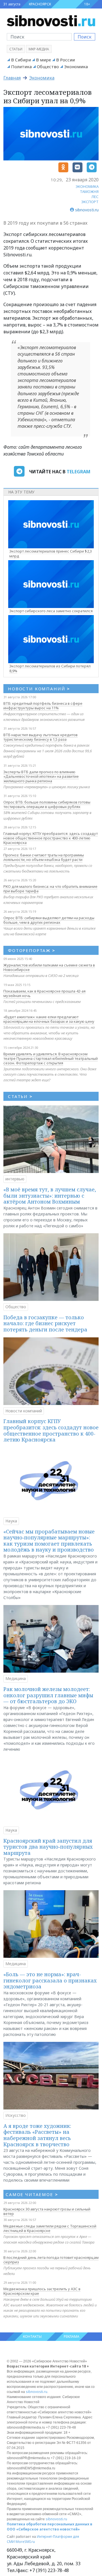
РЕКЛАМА (72, 2337)
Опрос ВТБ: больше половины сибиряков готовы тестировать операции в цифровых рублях (47, 804)
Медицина (16, 1678)
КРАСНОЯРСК (40, 4)
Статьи (16, 49)
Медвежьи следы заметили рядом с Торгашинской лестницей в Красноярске (50, 2228)
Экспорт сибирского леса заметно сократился (51, 611)
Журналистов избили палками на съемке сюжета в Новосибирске (49, 967)
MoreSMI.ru (25, 2542)
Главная (12, 78)
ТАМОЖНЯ (89, 192)
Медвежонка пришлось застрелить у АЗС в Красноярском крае (42, 2291)
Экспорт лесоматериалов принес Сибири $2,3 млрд (51, 554)
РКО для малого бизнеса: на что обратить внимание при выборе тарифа (50, 889)
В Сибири (21, 60)
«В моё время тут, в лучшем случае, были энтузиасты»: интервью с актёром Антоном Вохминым (50, 1195)
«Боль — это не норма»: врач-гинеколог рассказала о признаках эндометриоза (50, 1980)
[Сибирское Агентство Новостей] (51, 20)
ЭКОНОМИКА (87, 186)
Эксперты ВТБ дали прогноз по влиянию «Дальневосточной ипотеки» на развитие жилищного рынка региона (41, 776)
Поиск (85, 37)
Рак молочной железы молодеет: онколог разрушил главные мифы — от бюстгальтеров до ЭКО (48, 1695)
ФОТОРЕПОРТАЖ (32, 950)
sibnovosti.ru (37, 2392)
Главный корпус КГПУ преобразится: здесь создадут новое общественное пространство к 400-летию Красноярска (51, 838)
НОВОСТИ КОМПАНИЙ (39, 689)
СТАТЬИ (20, 1096)
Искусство (16, 2115)
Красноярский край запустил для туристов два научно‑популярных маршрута (48, 1847)
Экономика (76, 66)
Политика (21, 66)
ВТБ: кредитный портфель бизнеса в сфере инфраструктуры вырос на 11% (43, 706)
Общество (48, 66)
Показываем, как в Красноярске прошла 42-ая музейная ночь (44, 993)
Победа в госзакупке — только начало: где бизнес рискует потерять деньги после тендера (45, 1323)
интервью (15, 1179)
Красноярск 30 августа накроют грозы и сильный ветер (47, 2211)
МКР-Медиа (39, 49)
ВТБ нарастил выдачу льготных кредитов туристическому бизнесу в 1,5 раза (41, 737)
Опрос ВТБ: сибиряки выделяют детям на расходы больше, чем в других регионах (49, 920)
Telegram (78, 472)
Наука (11, 1521)
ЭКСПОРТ (90, 202)
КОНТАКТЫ (32, 2337)
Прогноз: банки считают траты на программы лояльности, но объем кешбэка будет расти (44, 857)
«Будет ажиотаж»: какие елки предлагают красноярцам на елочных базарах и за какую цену (49, 1019)
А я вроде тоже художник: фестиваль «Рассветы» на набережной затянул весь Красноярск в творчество (37, 2135)
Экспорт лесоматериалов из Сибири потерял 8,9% (50, 668)
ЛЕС (95, 197)
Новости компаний (24, 1411)
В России (65, 60)
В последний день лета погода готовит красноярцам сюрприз (51, 2260)
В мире (43, 60)
